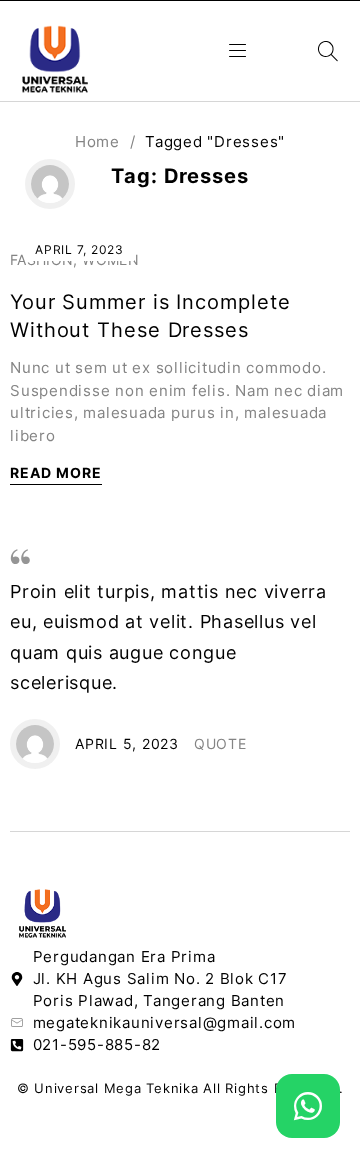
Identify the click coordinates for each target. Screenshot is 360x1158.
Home (97, 141)
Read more (56, 472)
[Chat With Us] (308, 1106)
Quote (220, 743)
